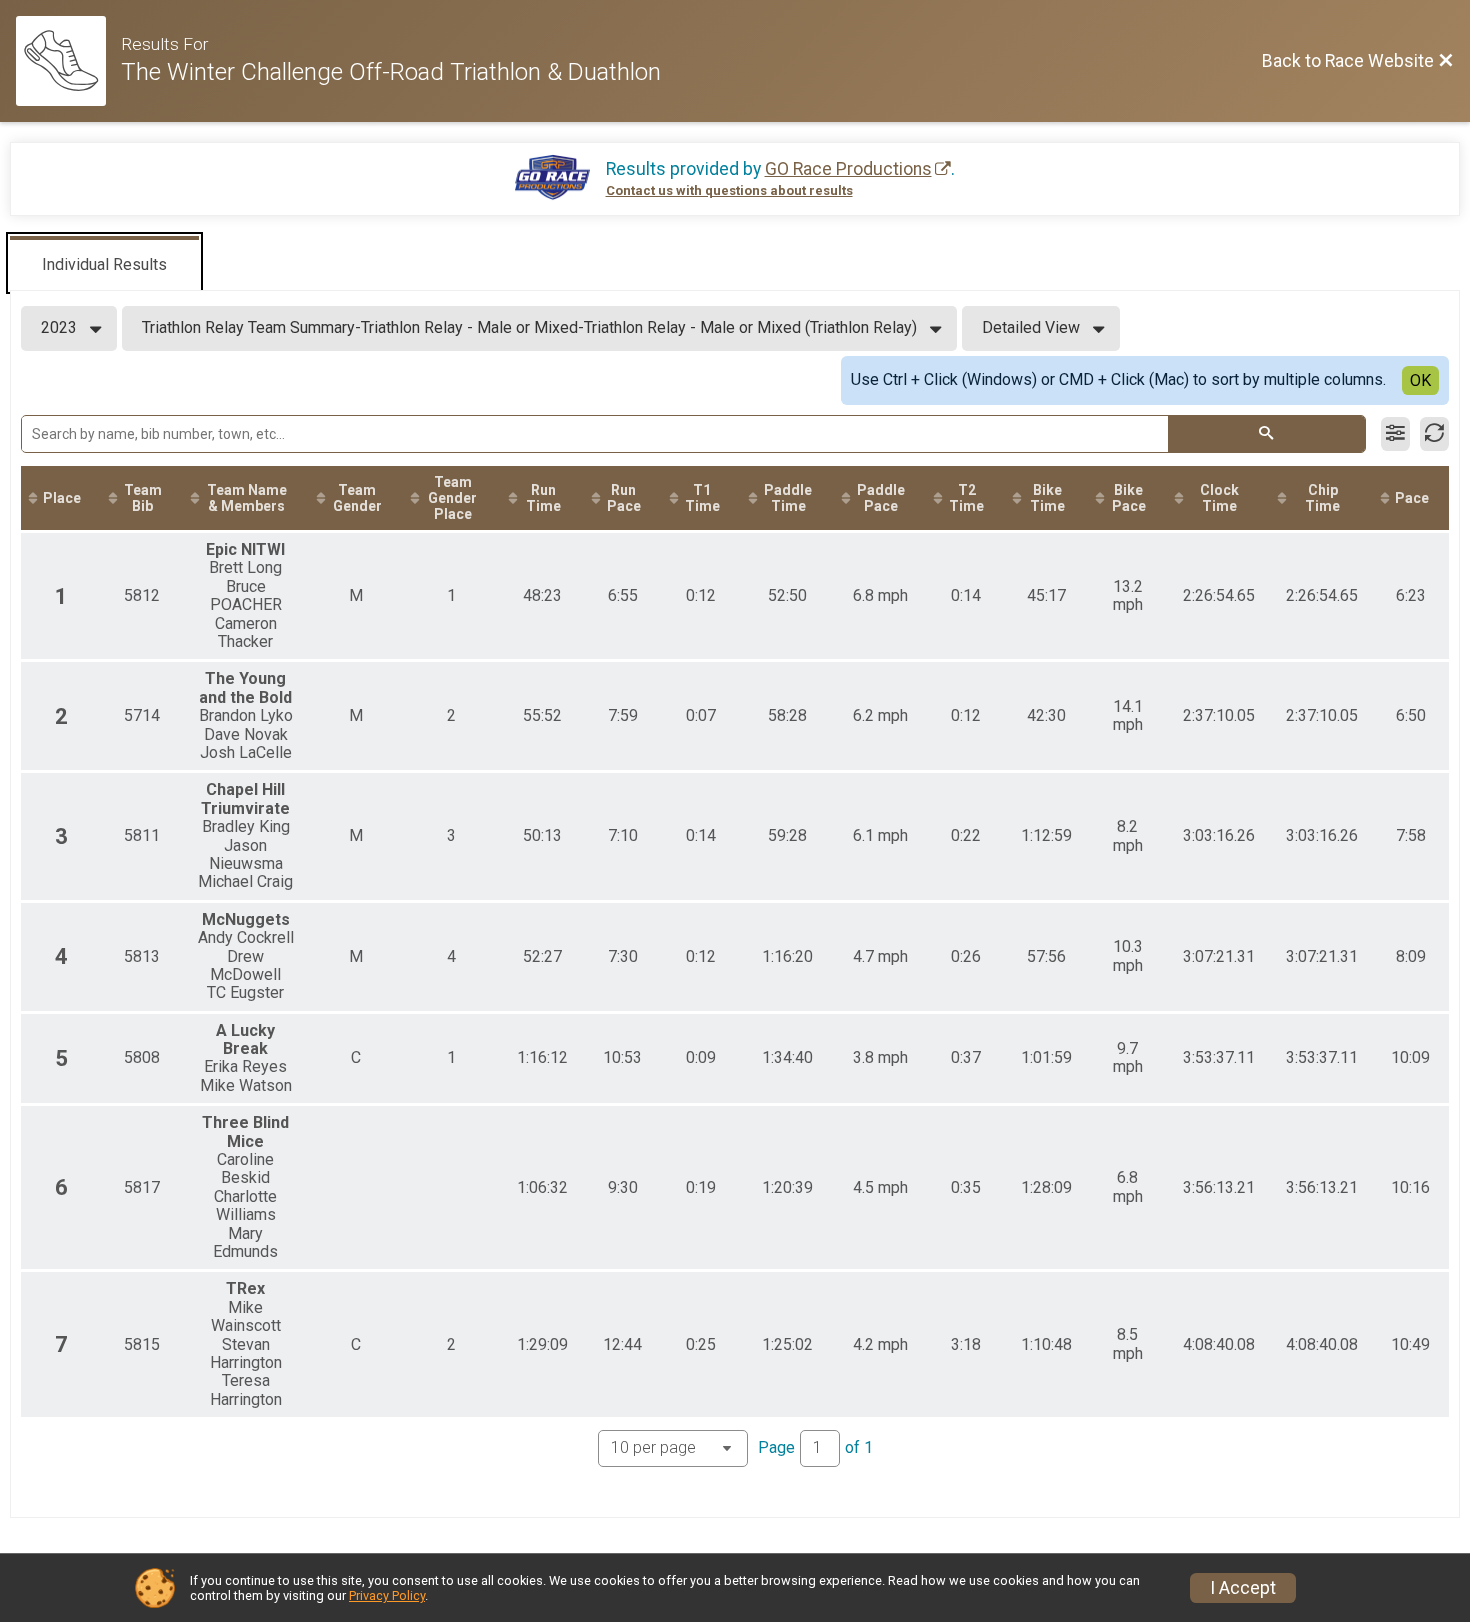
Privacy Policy (387, 1595)
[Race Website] (68, 61)
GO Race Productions (848, 169)
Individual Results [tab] (104, 264)
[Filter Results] (1395, 434)
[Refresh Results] (1434, 434)
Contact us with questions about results (729, 190)
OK (1420, 380)
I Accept (1243, 1588)
